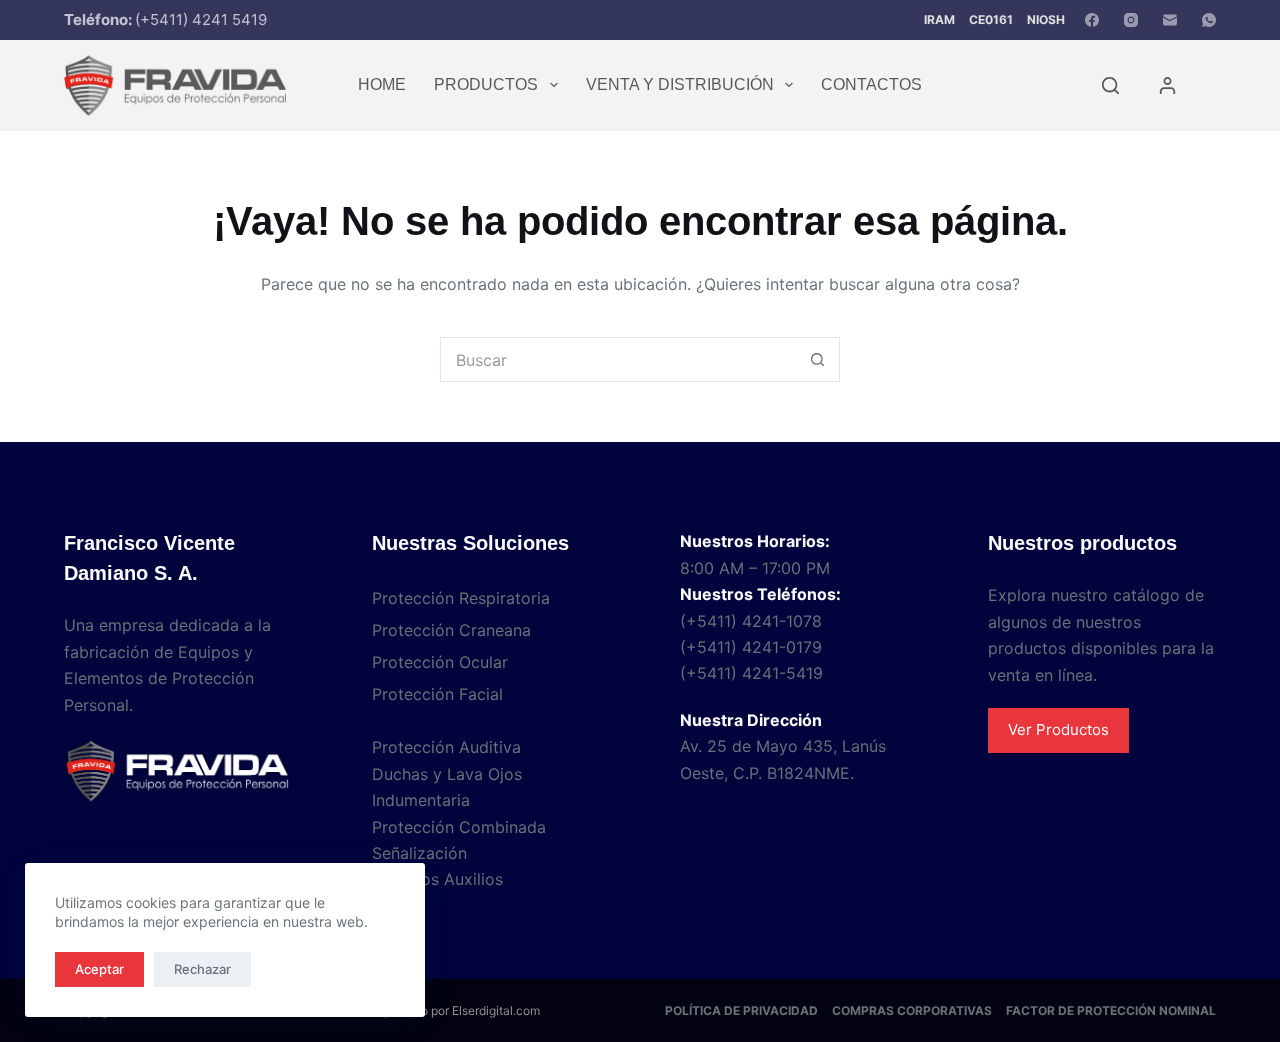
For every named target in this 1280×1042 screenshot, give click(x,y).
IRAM (939, 19)
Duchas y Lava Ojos (447, 774)
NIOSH (1046, 19)
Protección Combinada (459, 827)
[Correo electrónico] (1170, 20)
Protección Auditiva (446, 747)
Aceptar (99, 969)
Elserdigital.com (496, 1010)
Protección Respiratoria (461, 598)
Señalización (419, 853)
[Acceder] (1167, 85)
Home (382, 84)
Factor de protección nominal (1111, 1010)
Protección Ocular (440, 662)
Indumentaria (421, 800)
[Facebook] (1092, 20)
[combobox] (618, 359)
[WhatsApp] (1209, 20)
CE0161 (991, 19)
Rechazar (202, 969)
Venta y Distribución (680, 84)
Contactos (871, 84)
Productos (486, 84)
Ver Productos (1058, 729)
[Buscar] (1110, 85)
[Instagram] (1131, 20)
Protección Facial (437, 694)
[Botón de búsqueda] (817, 359)
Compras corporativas (912, 1010)
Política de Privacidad (741, 1010)
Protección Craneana (451, 630)
